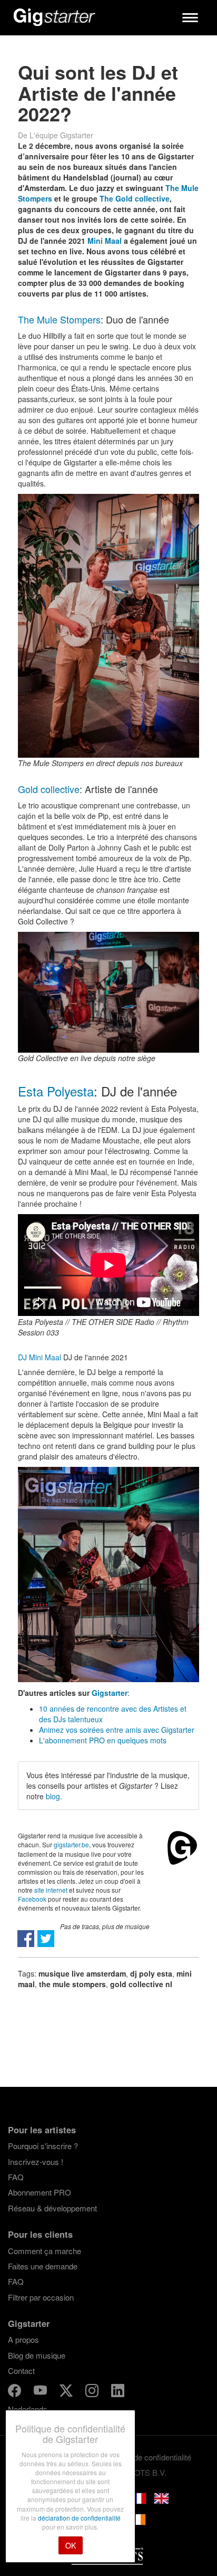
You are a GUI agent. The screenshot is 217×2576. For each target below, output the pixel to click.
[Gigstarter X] (67, 2392)
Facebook (32, 1899)
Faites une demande (43, 2266)
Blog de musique (37, 2355)
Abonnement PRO (40, 2192)
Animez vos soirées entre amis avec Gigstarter (117, 1730)
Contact (21, 2370)
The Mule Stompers (59, 319)
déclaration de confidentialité (79, 2518)
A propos (23, 2339)
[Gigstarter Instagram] (93, 2392)
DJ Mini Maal (40, 1357)
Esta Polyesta (56, 1091)
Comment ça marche (45, 2251)
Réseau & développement (52, 2208)
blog (53, 1796)
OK (71, 2545)
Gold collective (49, 789)
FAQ (16, 2177)
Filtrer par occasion (41, 2297)
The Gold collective (135, 198)
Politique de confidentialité (147, 2457)
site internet (51, 1890)
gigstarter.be (71, 1844)
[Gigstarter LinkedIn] (118, 2392)
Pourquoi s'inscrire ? (43, 2146)
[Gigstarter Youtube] (41, 2392)
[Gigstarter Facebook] (16, 2392)
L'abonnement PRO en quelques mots (103, 1740)
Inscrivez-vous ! (36, 2162)
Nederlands (28, 2409)
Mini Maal (105, 241)
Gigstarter (110, 1693)
